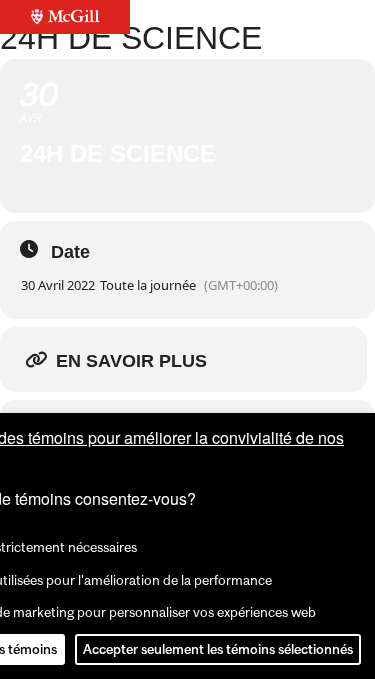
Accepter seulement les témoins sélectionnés (218, 649)
